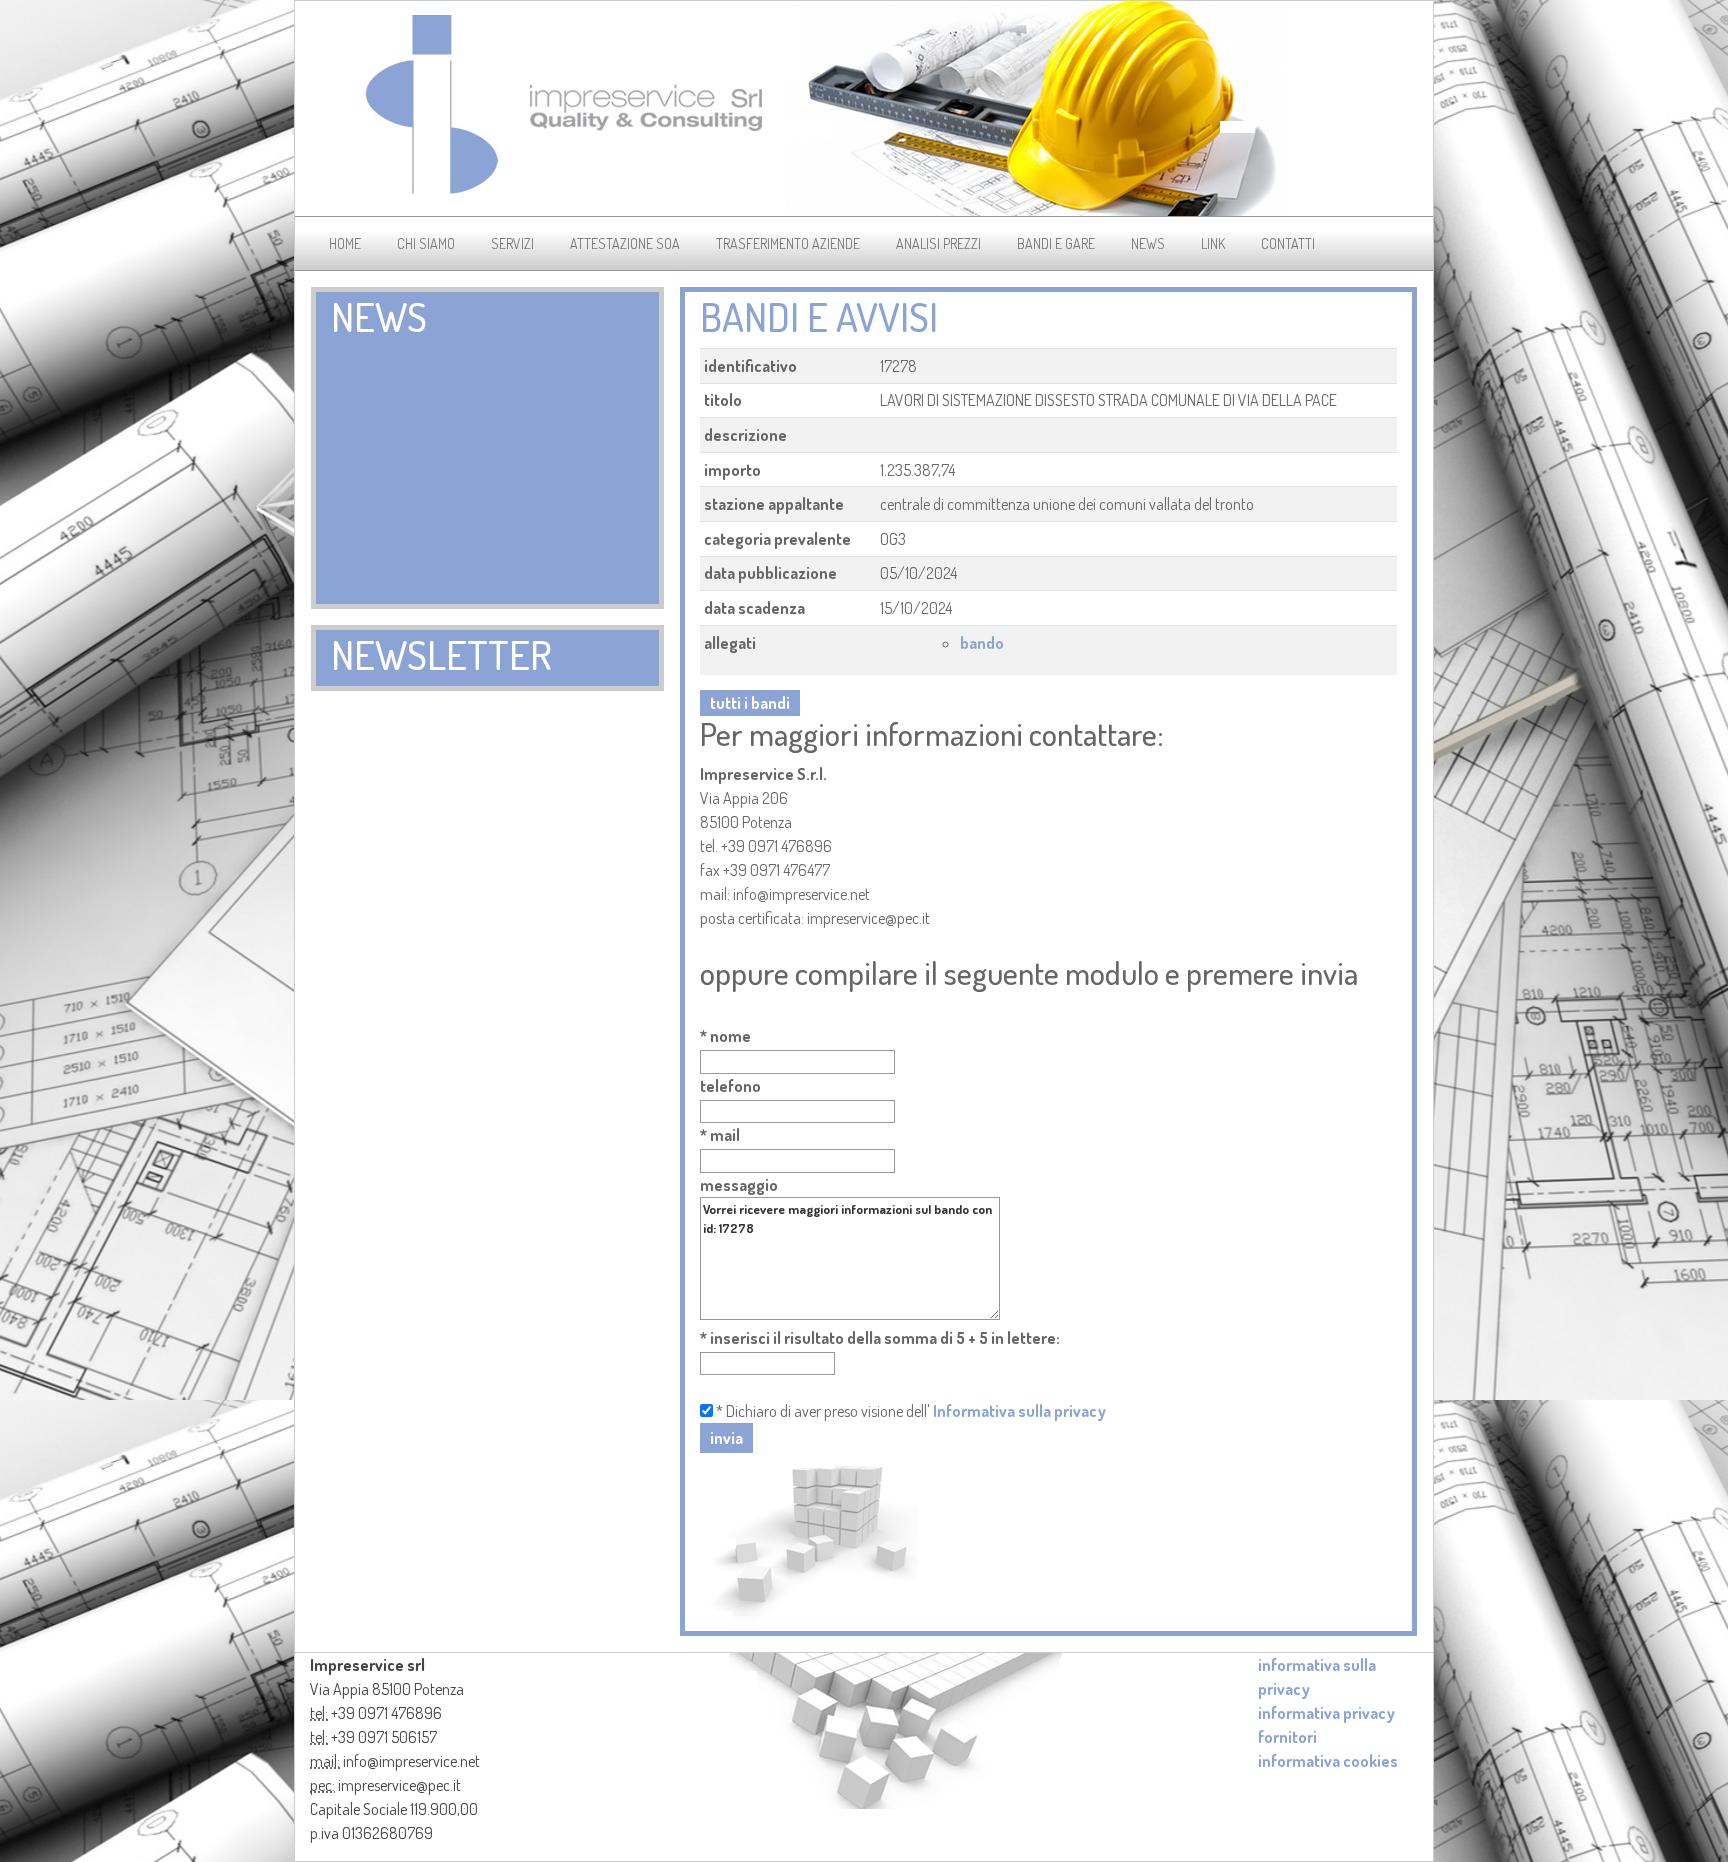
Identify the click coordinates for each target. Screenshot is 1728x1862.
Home (345, 243)
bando (982, 643)
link (1213, 243)
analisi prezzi (938, 243)
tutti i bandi (750, 703)
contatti (1288, 243)
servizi (512, 243)
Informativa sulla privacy (1019, 1411)
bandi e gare (1056, 243)
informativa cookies (1328, 1761)
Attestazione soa (625, 243)
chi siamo (426, 243)
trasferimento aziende (788, 243)
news (1148, 243)
